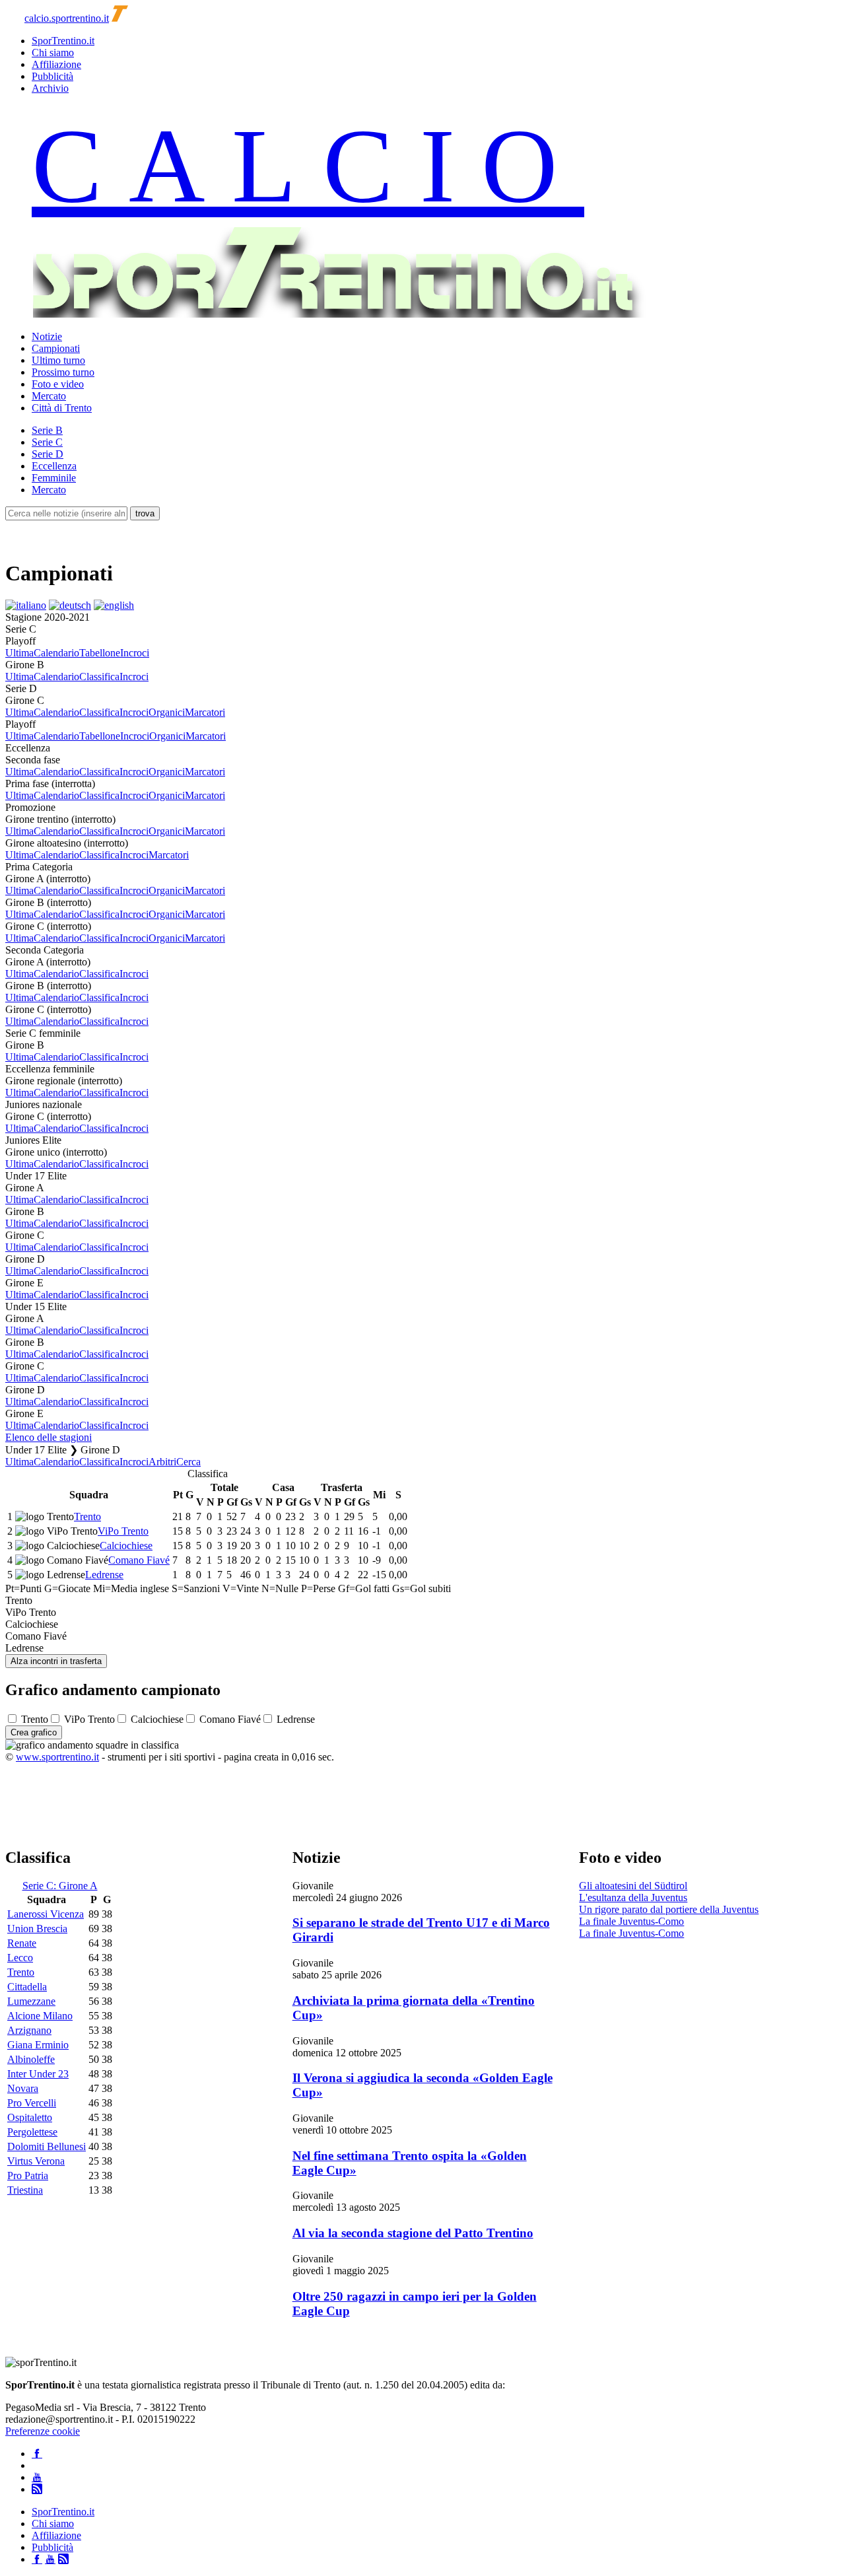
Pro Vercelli (32, 2103)
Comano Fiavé (139, 1560)
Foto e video (58, 384)
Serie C (47, 442)
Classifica (99, 677)
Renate (22, 1943)
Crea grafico (34, 1732)
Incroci (135, 653)
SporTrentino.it (63, 41)
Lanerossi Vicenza (46, 1914)
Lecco (20, 1958)
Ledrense (104, 1575)
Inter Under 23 (38, 2074)
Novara (23, 2088)
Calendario (56, 653)
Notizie (47, 336)
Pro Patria (28, 2176)
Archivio (50, 88)
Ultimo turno (58, 360)
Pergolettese (32, 2132)
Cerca (188, 1462)
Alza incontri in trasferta (56, 1661)
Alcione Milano (40, 2016)
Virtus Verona (36, 2161)
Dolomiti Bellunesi (47, 2146)
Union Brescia (37, 1929)
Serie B (47, 430)
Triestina (25, 2190)
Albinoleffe (31, 2059)
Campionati (56, 348)
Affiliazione (56, 64)
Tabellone (100, 653)
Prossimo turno (63, 372)
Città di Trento (62, 408)
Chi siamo (53, 52)
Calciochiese (126, 1546)
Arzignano (29, 2030)
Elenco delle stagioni (49, 1437)
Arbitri (162, 1462)
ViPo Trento (123, 1531)
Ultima (19, 653)
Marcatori (205, 712)
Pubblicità (52, 76)
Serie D (48, 454)
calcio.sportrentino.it (67, 18)
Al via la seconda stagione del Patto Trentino (413, 2233)
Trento (87, 1516)
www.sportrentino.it (57, 1757)
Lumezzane (31, 2001)
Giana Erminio (38, 2045)
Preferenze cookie (43, 2431)
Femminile (54, 478)
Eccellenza (54, 466)
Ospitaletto (30, 2117)
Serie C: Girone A (60, 1886)
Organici (167, 712)
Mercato (49, 396)
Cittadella (27, 1987)
